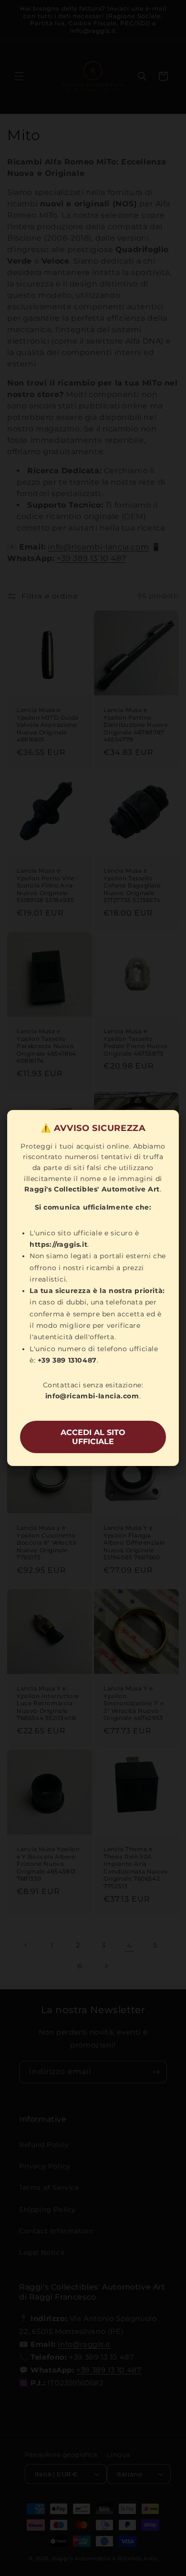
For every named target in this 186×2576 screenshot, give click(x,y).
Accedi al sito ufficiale (93, 1437)
